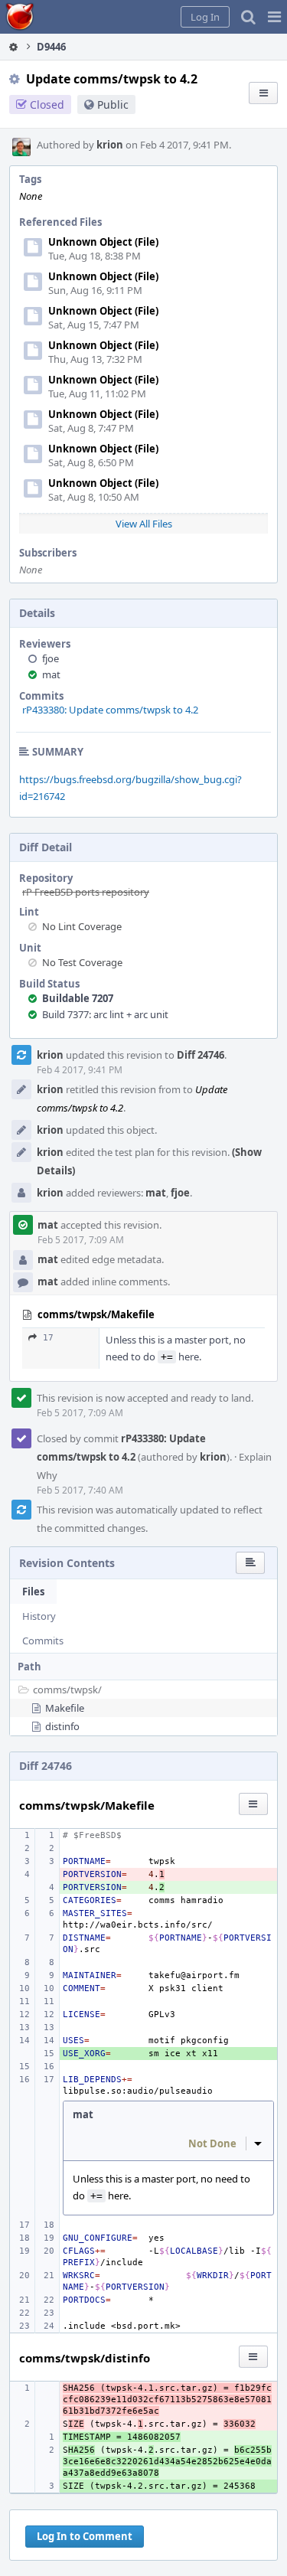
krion (110, 145)
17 (48, 1338)
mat (51, 674)
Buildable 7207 (78, 998)
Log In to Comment (85, 2536)
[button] (274, 17)
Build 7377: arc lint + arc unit (105, 1014)
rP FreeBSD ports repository (86, 892)
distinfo (62, 1726)
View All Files (144, 524)
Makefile (65, 1708)
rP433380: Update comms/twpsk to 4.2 (110, 710)
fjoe (51, 658)
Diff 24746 (201, 1055)
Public (113, 104)
